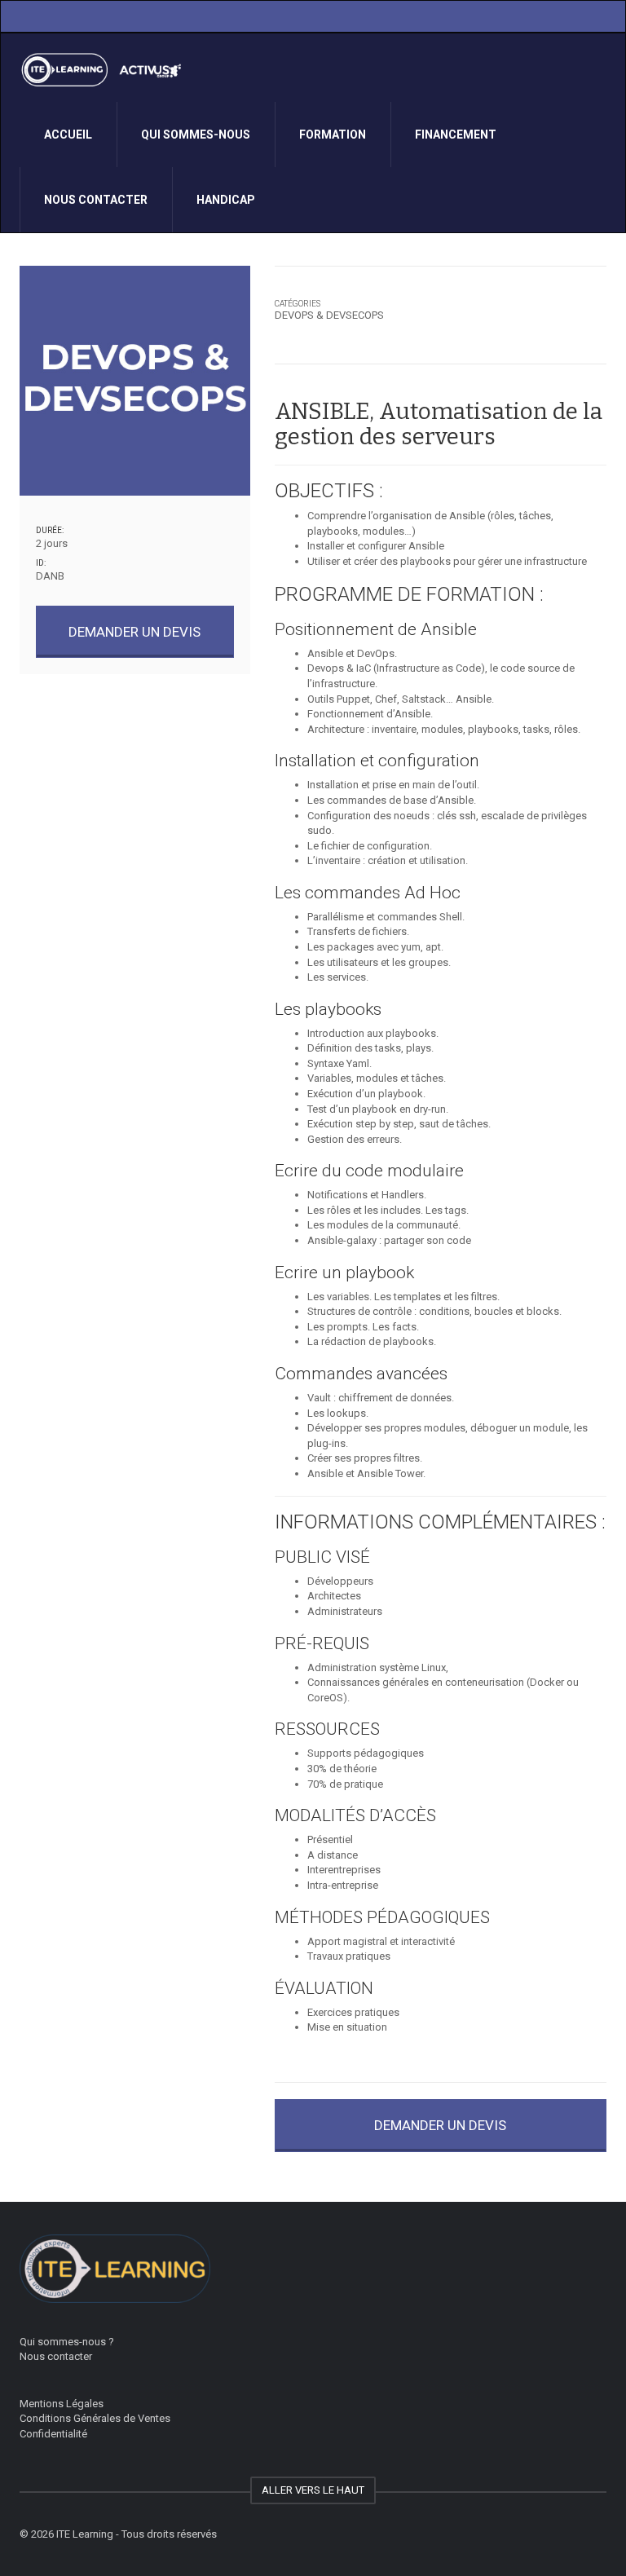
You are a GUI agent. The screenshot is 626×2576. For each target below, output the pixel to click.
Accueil (68, 135)
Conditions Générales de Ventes (95, 2418)
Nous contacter (96, 200)
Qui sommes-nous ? (67, 2342)
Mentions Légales (62, 2404)
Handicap (226, 200)
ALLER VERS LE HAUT (313, 2490)
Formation (333, 135)
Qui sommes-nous (196, 135)
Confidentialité (53, 2434)
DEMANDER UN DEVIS (134, 632)
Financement (456, 135)
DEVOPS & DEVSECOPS (329, 315)
